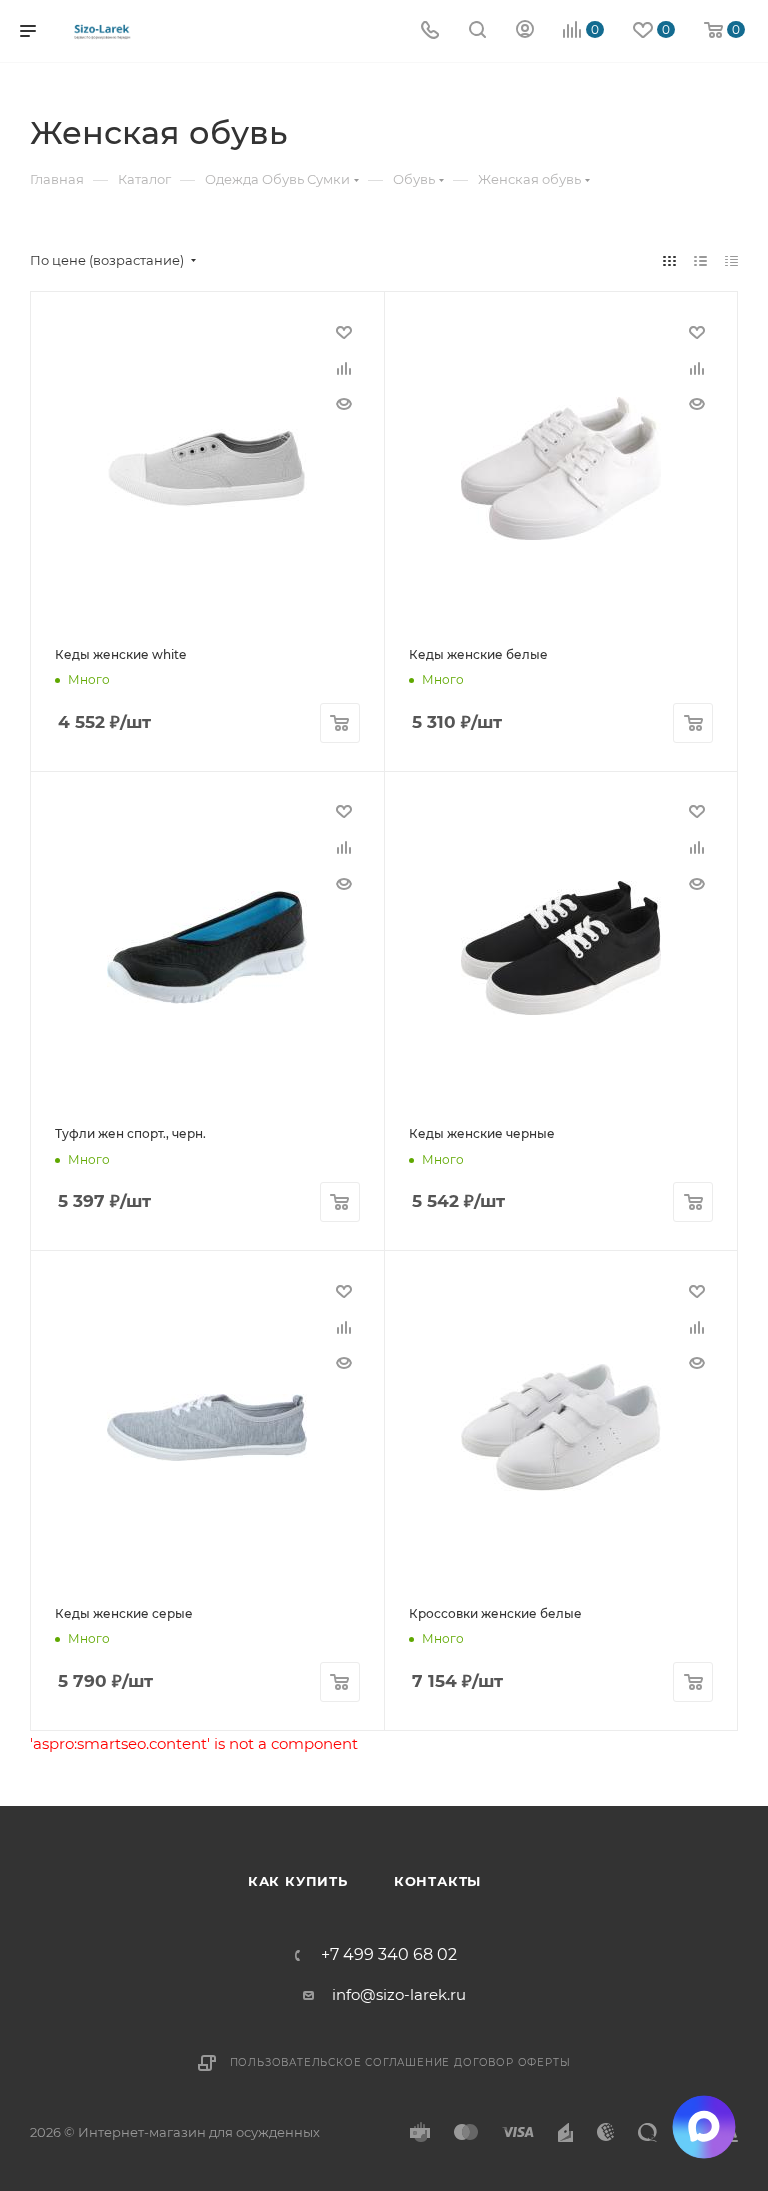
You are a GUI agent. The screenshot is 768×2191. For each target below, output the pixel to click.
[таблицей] (731, 260)
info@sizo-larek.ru (399, 1994)
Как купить (298, 1881)
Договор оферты (512, 2062)
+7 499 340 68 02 (389, 1955)
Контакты (437, 1881)
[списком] (700, 260)
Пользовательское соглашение (340, 2062)
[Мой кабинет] (525, 31)
